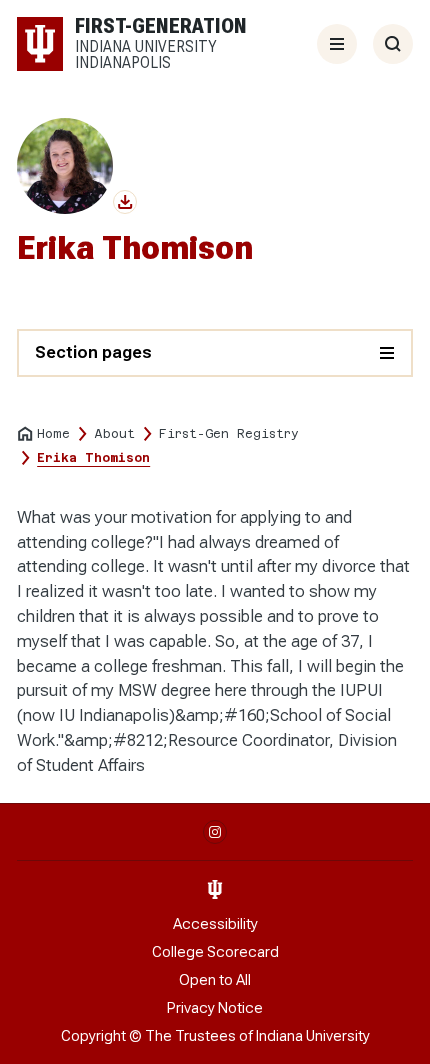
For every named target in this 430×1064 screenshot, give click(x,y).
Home (53, 434)
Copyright (93, 1036)
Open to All (215, 980)
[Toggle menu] (337, 44)
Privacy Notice (215, 1008)
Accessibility (215, 924)
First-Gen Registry (229, 434)
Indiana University (313, 1036)
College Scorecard (215, 952)
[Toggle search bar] (393, 44)
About (114, 434)
